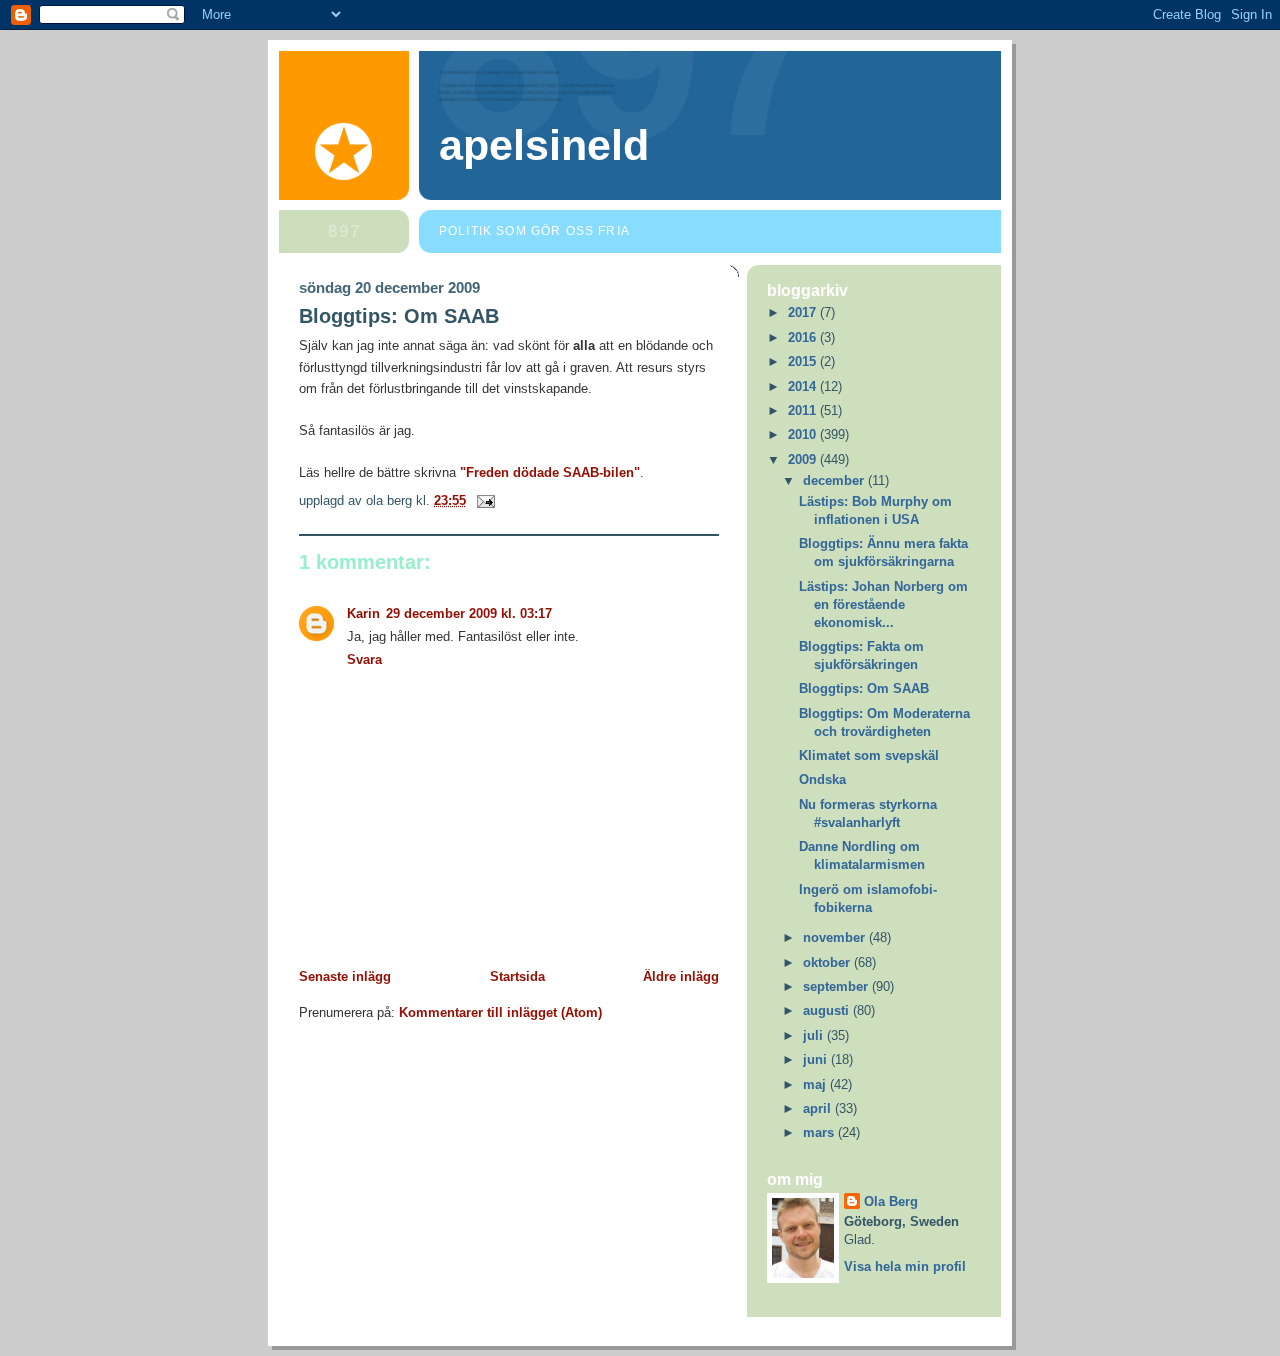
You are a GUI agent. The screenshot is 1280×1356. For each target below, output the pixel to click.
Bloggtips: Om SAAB (399, 316)
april (819, 1108)
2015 (804, 361)
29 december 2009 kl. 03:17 (469, 613)
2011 (804, 410)
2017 (804, 312)
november (836, 937)
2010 (804, 434)
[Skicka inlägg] (482, 500)
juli (815, 1035)
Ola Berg (891, 1201)
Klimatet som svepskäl (869, 755)
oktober (828, 962)
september (837, 986)
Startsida (517, 976)
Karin (363, 613)
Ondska (822, 779)
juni (817, 1059)
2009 (804, 459)
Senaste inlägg (345, 976)
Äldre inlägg (681, 976)
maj (816, 1084)
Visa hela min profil (905, 1266)
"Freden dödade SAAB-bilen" (550, 472)
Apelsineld (544, 145)
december (835, 480)
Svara (364, 659)
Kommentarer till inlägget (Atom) (500, 1012)
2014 (804, 386)
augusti (828, 1010)
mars (820, 1132)
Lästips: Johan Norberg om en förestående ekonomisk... (883, 604)
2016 (804, 337)
